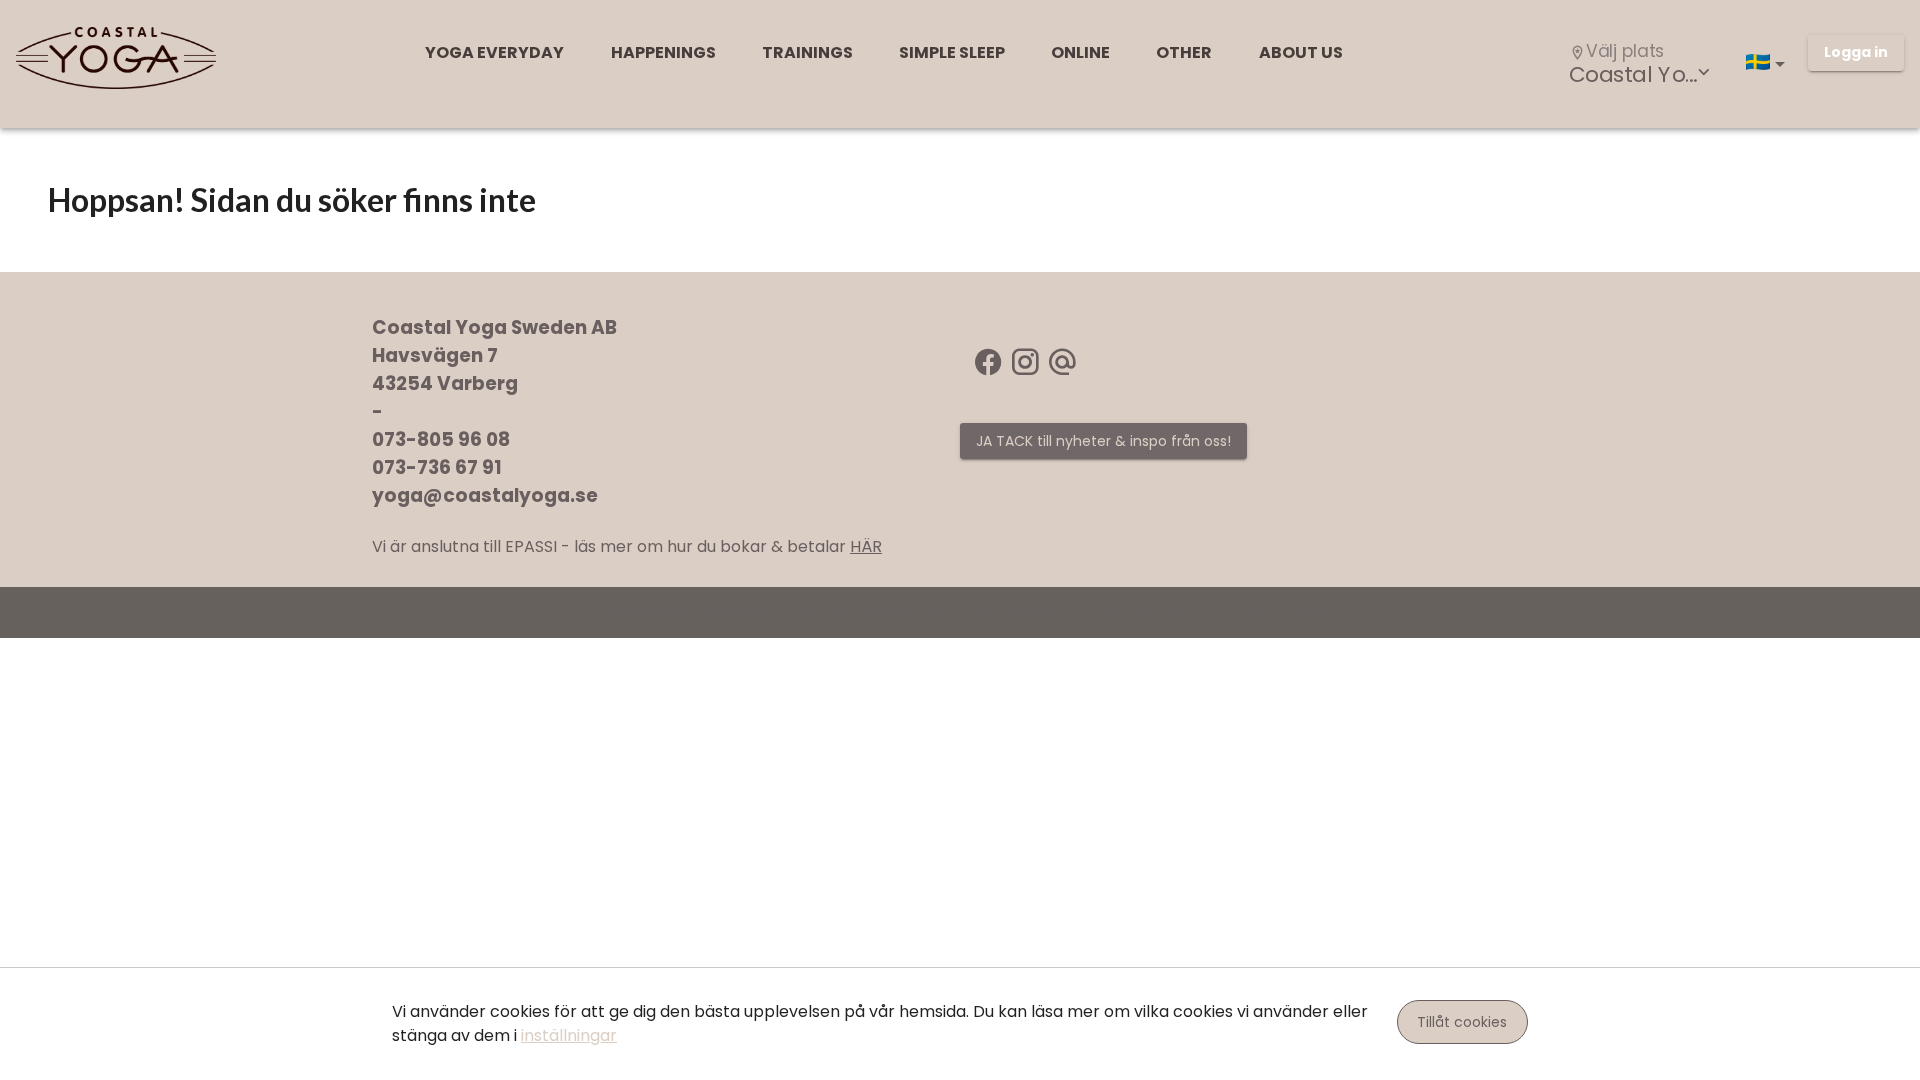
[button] (1769, 64)
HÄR (866, 546)
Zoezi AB (1101, 612)
